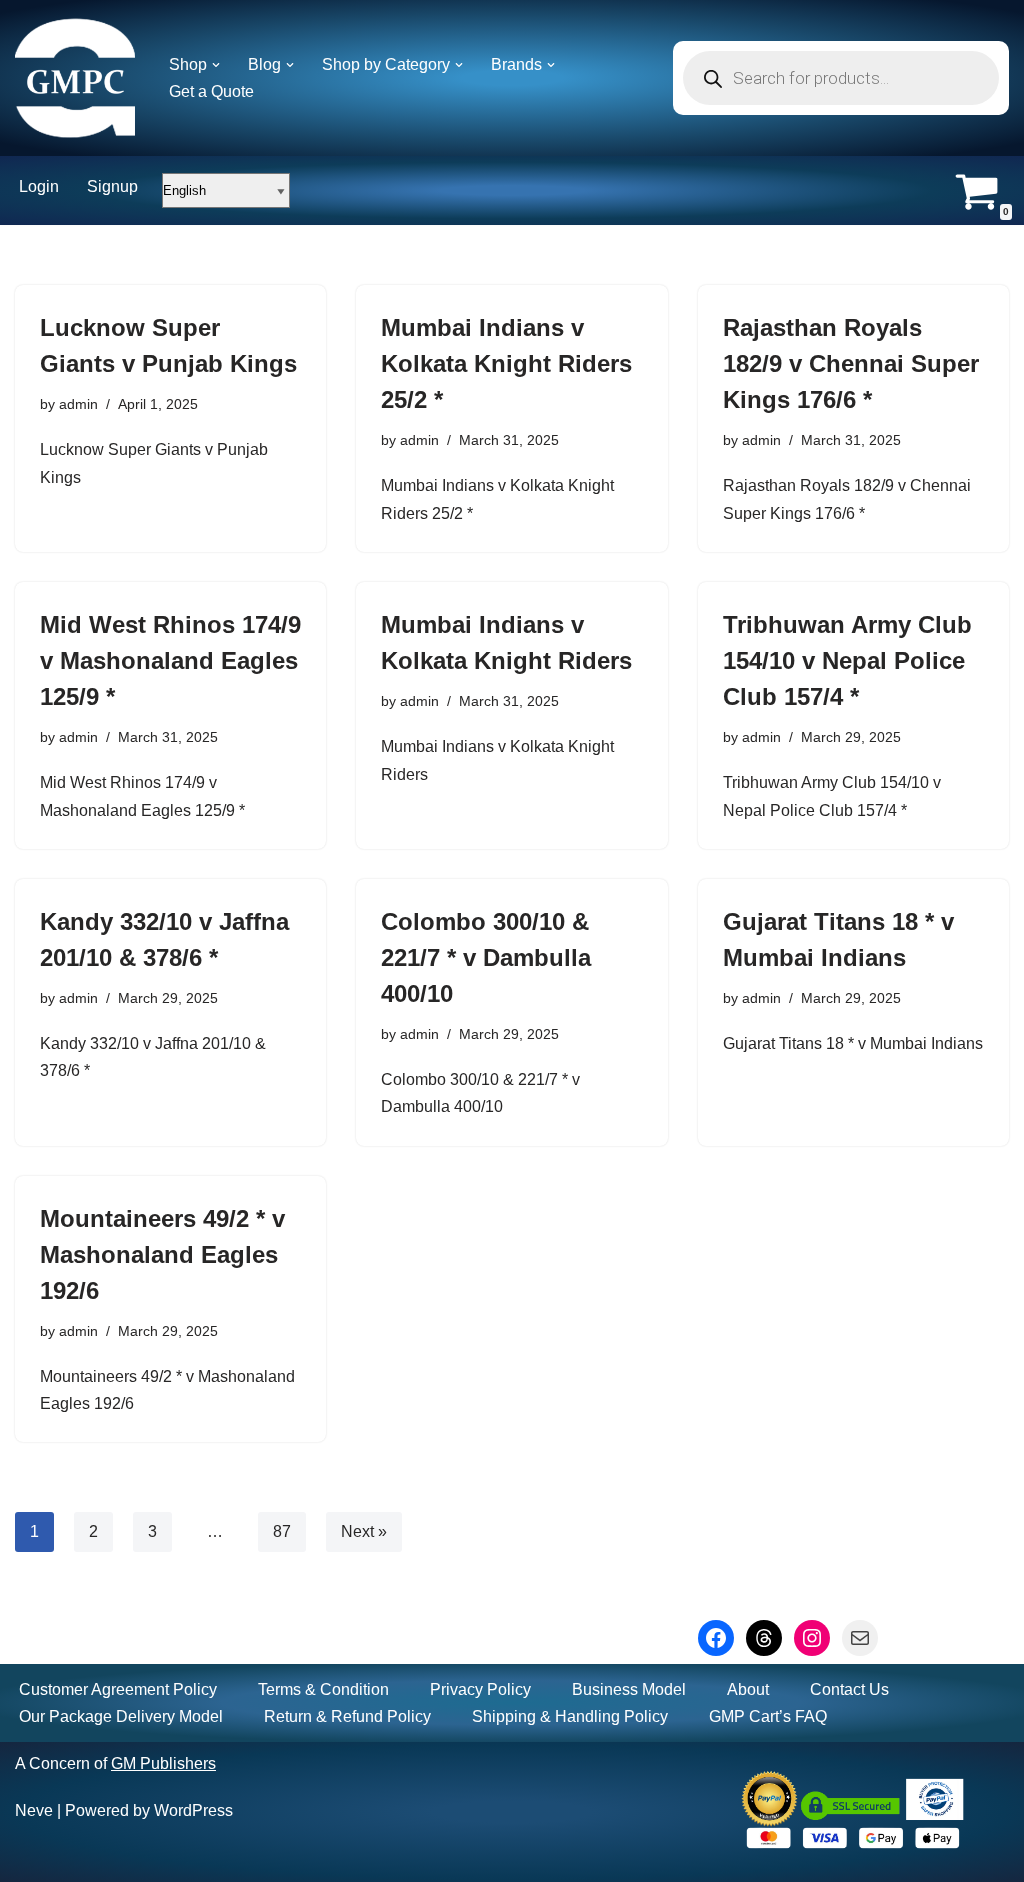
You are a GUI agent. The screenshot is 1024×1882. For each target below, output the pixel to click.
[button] (216, 65)
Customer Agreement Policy (118, 1689)
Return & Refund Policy (347, 1716)
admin (78, 404)
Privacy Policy (480, 1689)
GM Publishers (163, 1763)
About (748, 1689)
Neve (34, 1810)
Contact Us (849, 1689)
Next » (364, 1531)
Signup (112, 186)
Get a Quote (211, 91)
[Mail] (860, 1638)
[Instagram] (812, 1638)
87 (282, 1531)
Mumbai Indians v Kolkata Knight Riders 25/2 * (506, 363)
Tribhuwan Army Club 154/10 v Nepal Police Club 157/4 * (847, 660)
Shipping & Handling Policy (570, 1716)
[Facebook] (716, 1638)
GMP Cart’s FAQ (768, 1716)
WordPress (193, 1810)
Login (39, 186)
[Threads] (764, 1638)
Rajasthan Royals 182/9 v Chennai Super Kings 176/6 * (851, 363)
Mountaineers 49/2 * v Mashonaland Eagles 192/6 (162, 1254)
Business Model (629, 1689)
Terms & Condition (323, 1689)
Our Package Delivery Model (121, 1716)
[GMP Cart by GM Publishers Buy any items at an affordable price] (75, 78)
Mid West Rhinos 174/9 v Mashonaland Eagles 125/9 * (170, 660)
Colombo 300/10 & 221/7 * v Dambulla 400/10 (486, 957)
